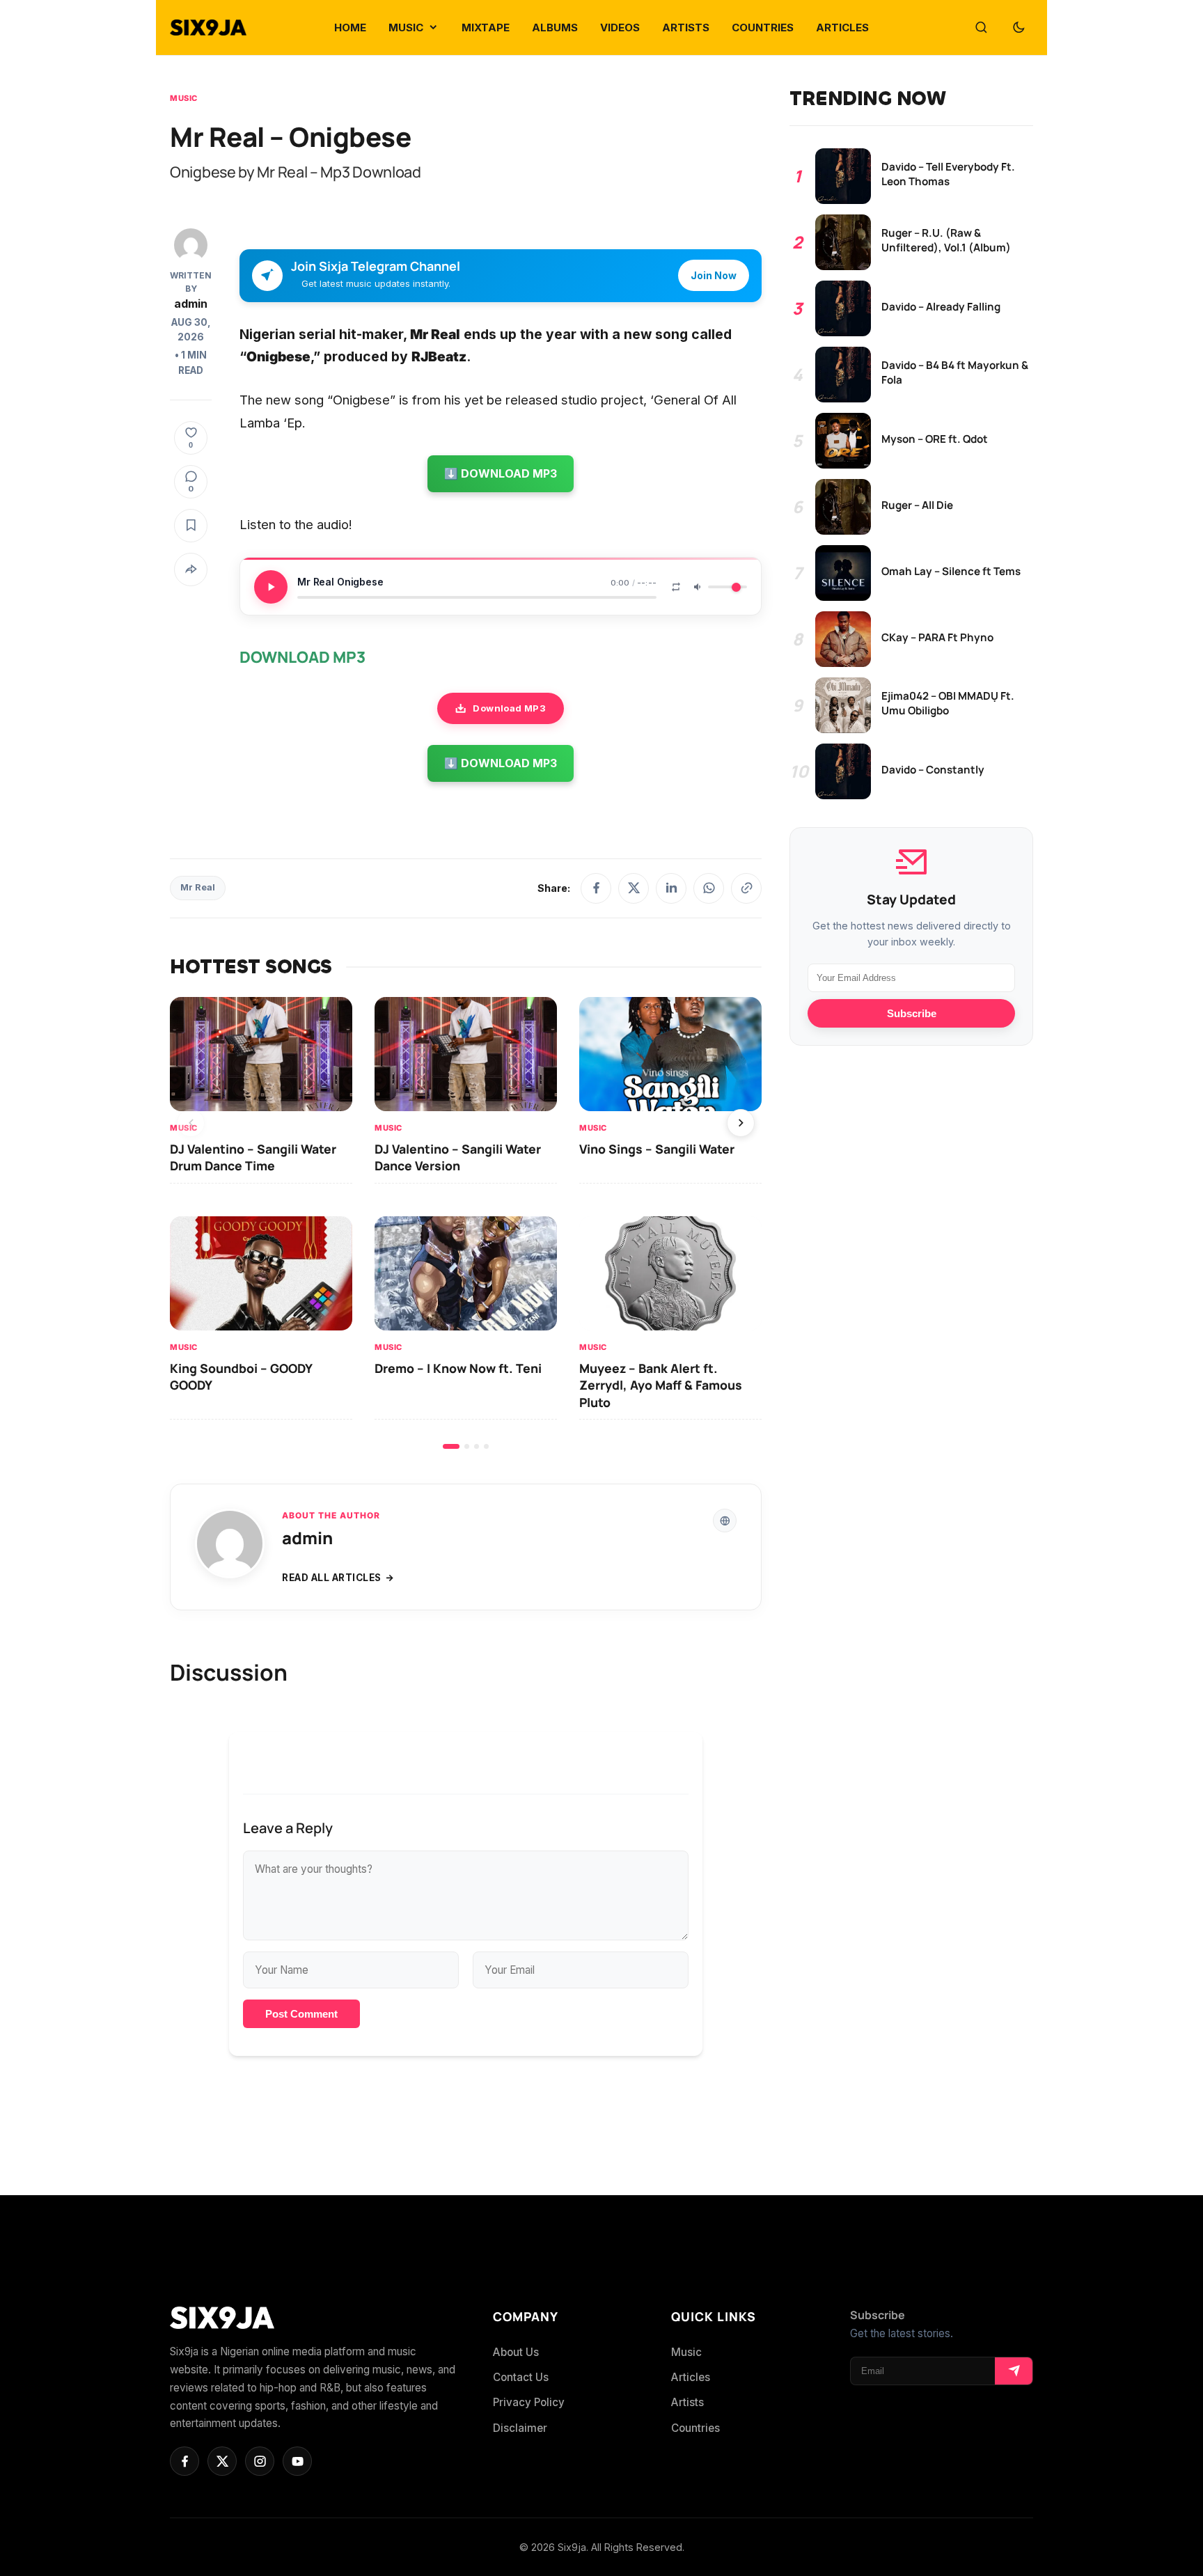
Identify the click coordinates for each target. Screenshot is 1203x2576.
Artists (687, 2402)
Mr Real (198, 887)
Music (184, 98)
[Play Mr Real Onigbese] (271, 587)
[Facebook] (596, 888)
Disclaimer (520, 2428)
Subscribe (912, 1013)
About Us (516, 2352)
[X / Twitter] (634, 888)
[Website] (725, 1521)
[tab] (451, 1446)
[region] (466, 1223)
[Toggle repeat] (676, 587)
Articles (691, 2377)
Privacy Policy (529, 2402)
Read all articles (332, 1578)
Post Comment (301, 2014)
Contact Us (521, 2377)
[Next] (741, 1123)
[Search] (981, 28)
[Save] (191, 526)
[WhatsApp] (709, 888)
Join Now (714, 275)
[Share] (191, 570)
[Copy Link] (746, 888)
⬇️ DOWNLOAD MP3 (501, 473)
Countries (695, 2428)
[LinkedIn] (671, 888)
